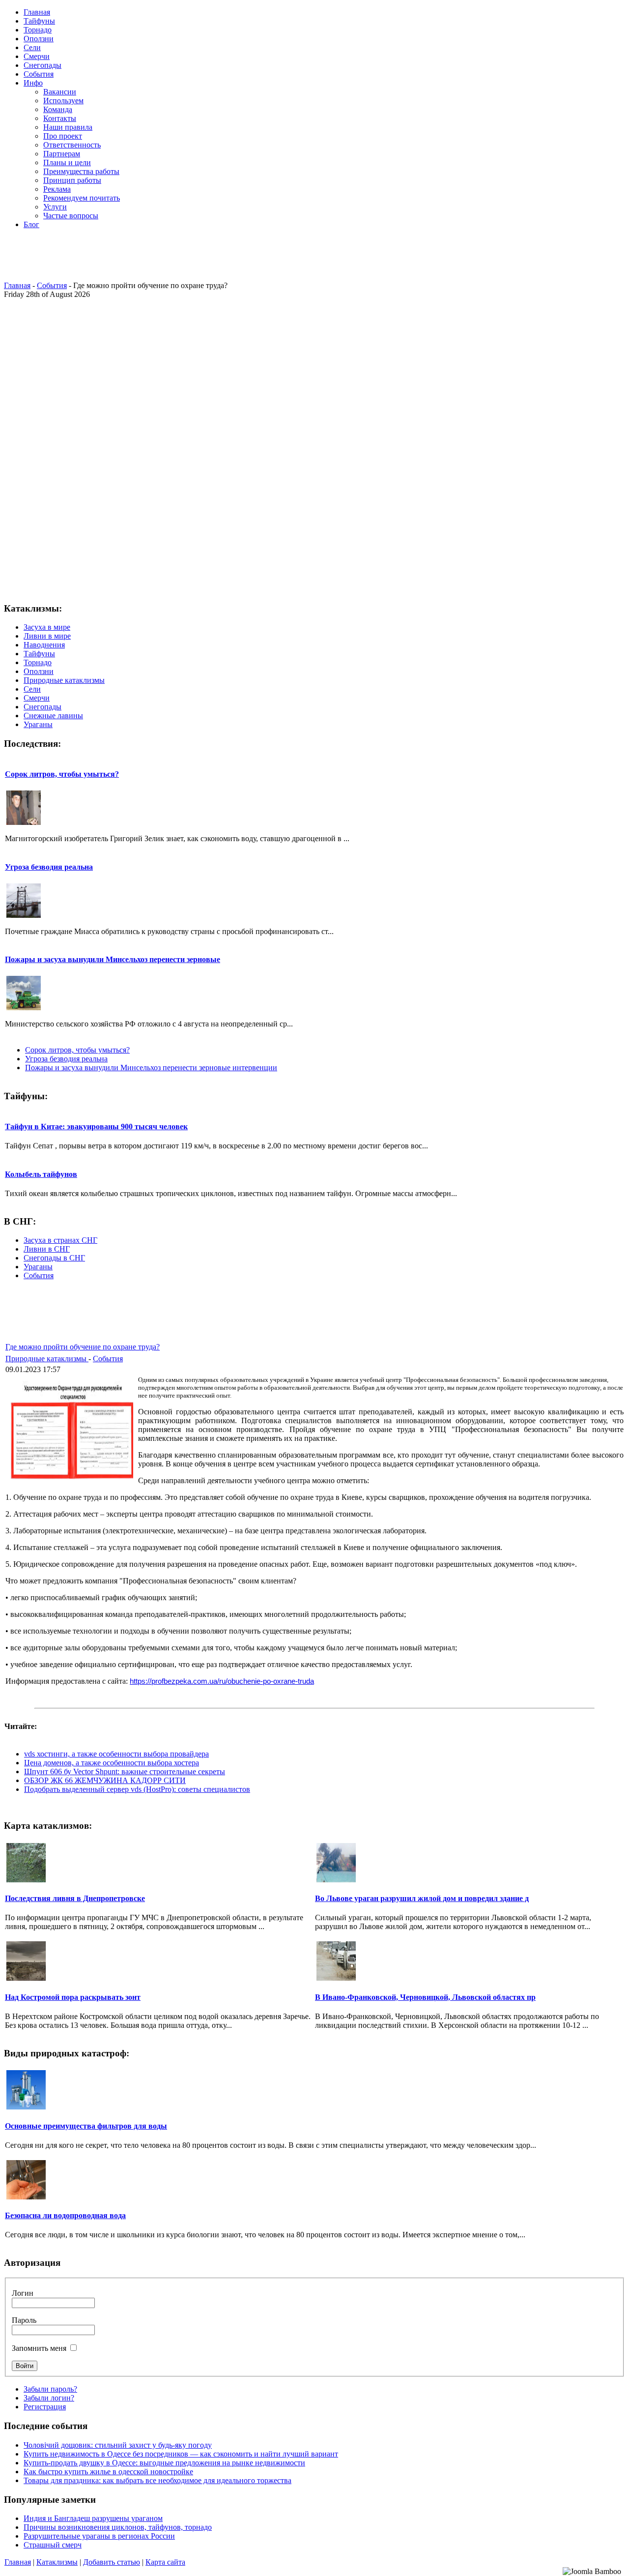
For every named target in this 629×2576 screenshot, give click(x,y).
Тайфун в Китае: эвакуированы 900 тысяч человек (96, 1127)
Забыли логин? (49, 2398)
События (52, 285)
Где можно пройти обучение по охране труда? (83, 1347)
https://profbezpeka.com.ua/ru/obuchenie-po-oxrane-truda (222, 1681)
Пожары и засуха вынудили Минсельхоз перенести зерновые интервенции (151, 1068)
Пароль (24, 2320)
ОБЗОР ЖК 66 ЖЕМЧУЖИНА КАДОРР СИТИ (105, 1780)
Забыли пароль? (50, 2389)
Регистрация (45, 2407)
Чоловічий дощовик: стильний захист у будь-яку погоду (118, 2445)
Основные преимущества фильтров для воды (86, 2126)
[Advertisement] (312, 259)
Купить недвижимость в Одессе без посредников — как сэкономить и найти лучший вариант (181, 2454)
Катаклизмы (57, 2562)
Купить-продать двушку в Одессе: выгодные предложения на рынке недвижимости (164, 2463)
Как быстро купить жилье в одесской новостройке (108, 2472)
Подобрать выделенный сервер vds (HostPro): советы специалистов (137, 1789)
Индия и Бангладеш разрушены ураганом (93, 2518)
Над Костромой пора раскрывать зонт (73, 1997)
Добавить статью (112, 2562)
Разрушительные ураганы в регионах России (99, 2536)
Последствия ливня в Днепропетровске (75, 1898)
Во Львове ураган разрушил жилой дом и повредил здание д (422, 1898)
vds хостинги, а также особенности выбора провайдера (116, 1754)
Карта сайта (165, 2562)
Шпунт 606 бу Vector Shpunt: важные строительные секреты (125, 1771)
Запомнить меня (39, 2348)
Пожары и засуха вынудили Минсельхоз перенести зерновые (113, 959)
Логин (23, 2293)
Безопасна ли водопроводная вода (65, 2215)
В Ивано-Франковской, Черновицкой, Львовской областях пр (425, 1997)
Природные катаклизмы (47, 1359)
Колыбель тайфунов (41, 1174)
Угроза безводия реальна (49, 867)
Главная (17, 285)
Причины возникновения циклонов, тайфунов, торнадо (118, 2527)
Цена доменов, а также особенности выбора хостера (112, 1763)
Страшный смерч (53, 2545)
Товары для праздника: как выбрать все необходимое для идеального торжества (157, 2480)
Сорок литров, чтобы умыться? (62, 774)
